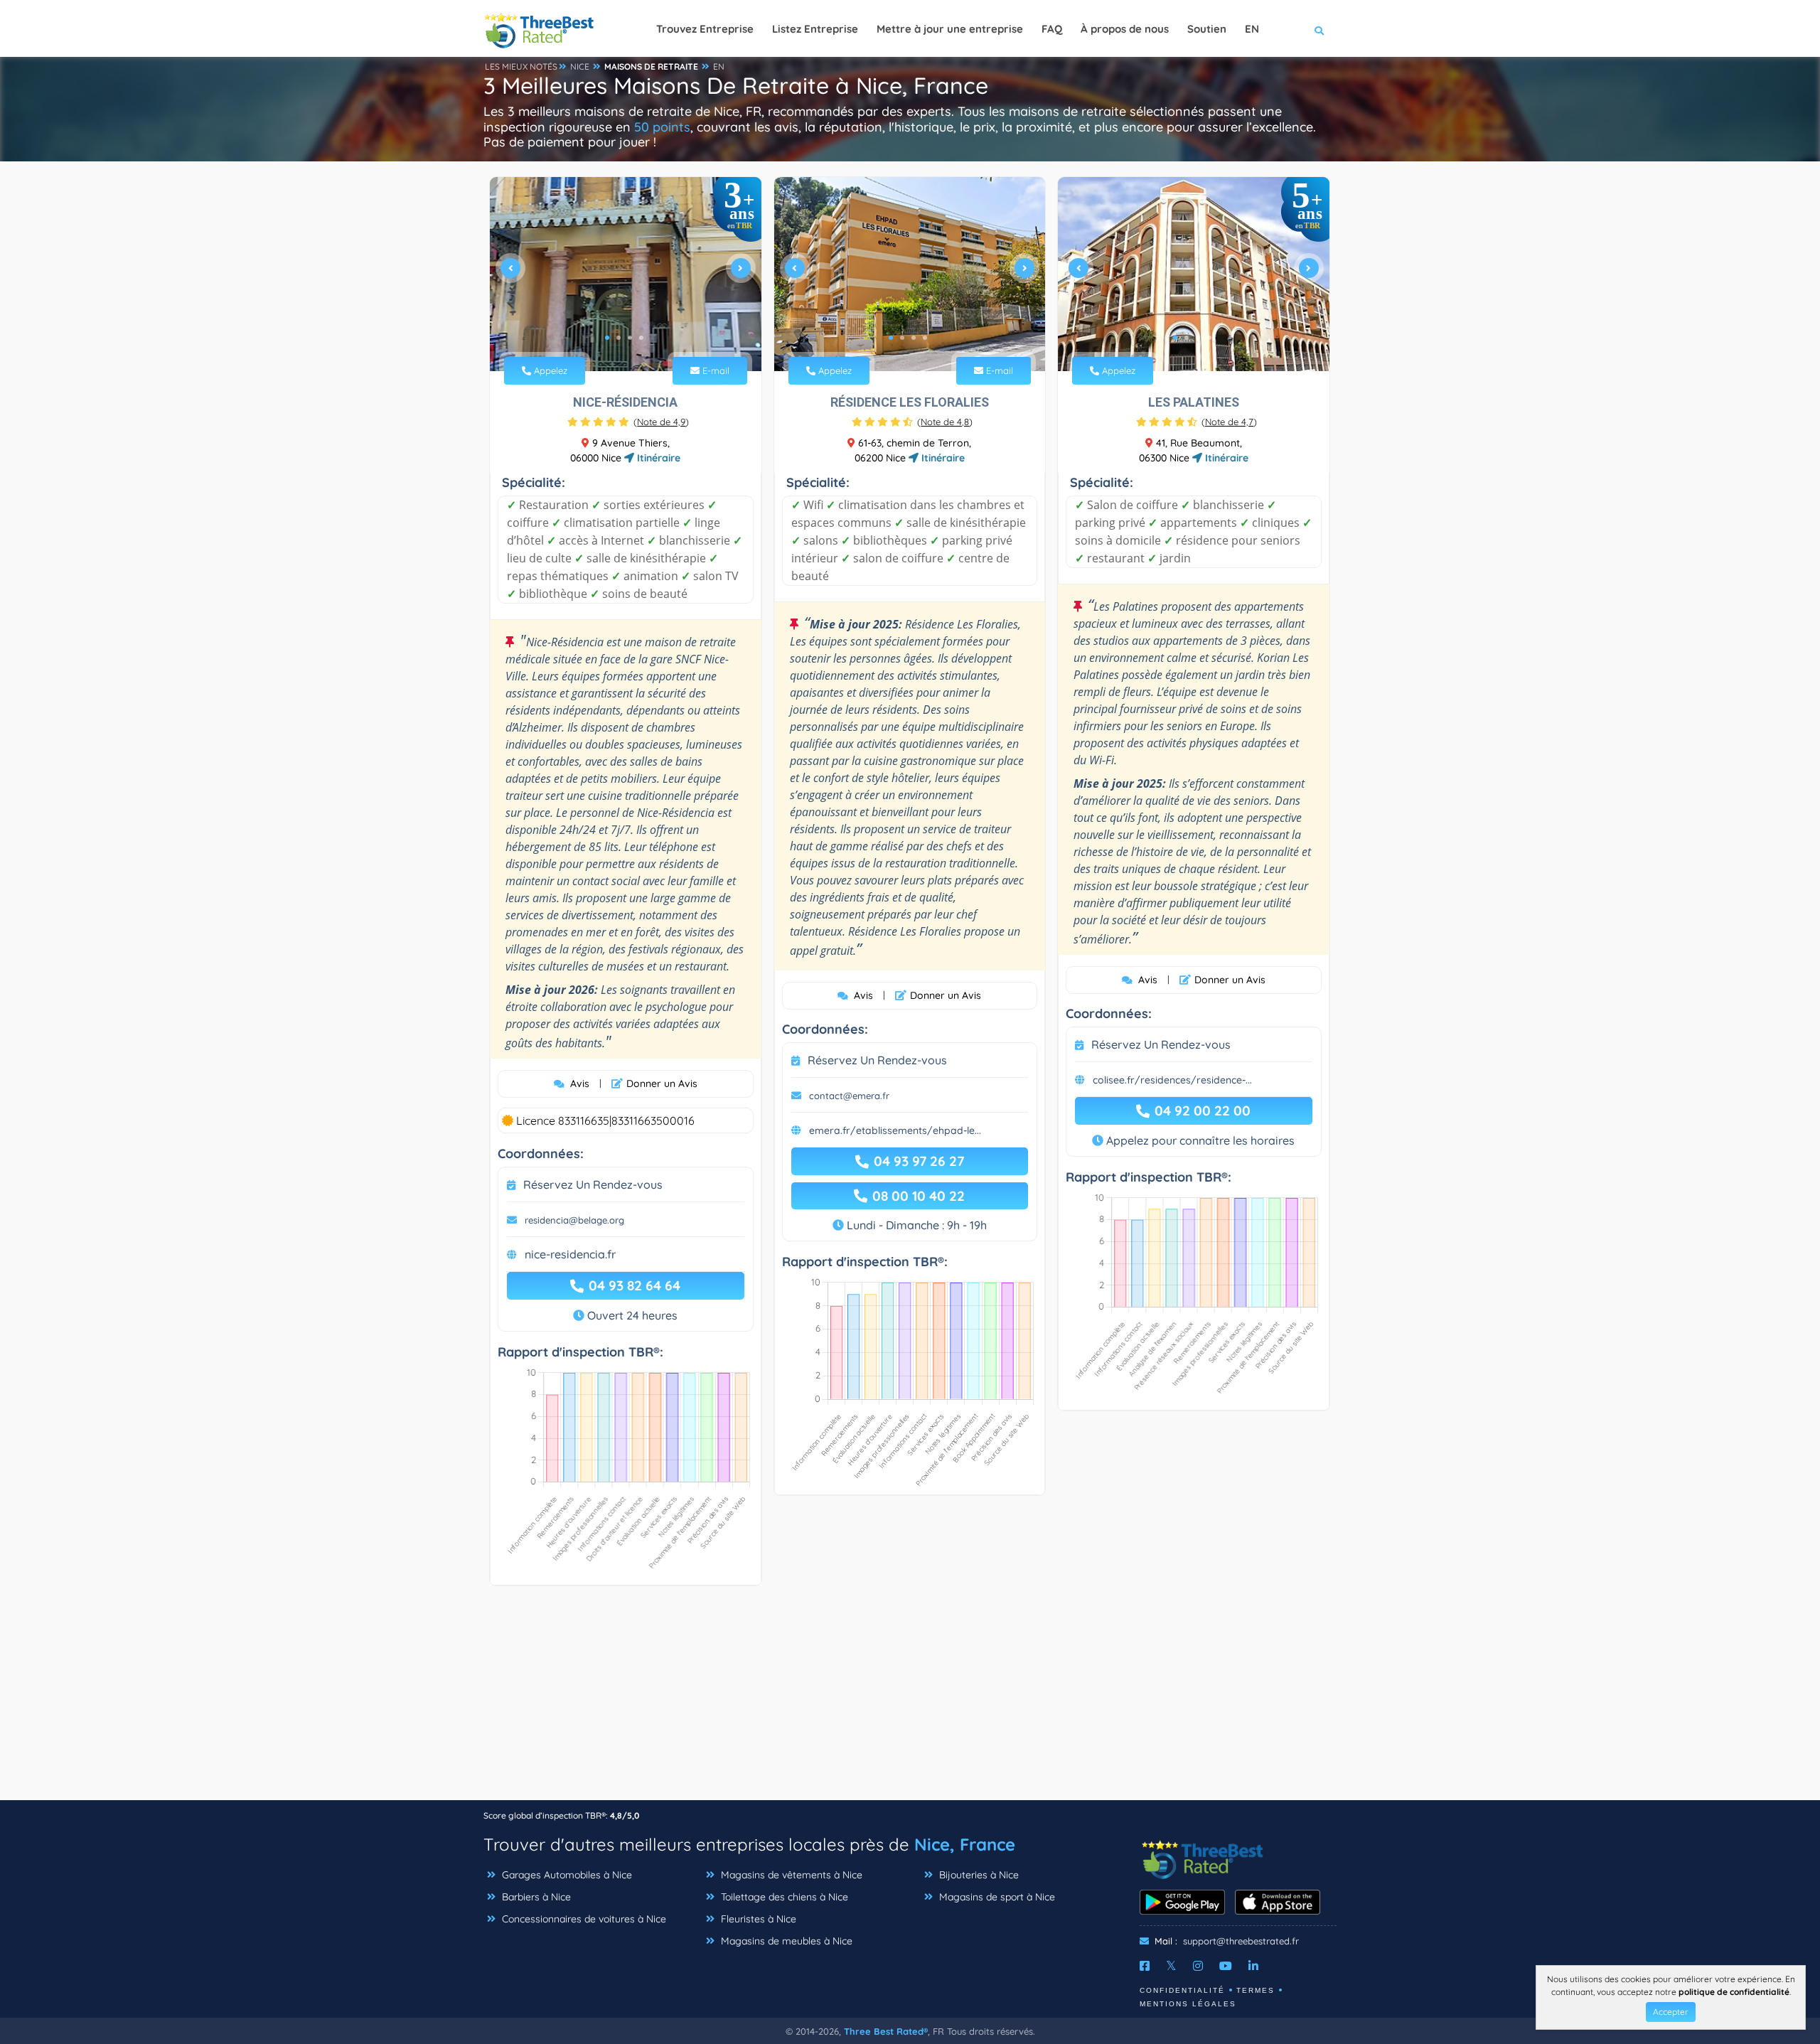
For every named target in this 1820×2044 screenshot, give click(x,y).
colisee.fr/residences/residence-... (1172, 1080)
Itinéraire (657, 458)
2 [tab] (619, 338)
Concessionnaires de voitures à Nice (583, 1919)
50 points (662, 127)
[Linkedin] (1253, 1966)
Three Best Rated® (886, 2031)
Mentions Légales (1188, 2004)
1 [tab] (607, 338)
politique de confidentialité (1734, 1992)
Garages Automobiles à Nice (566, 1875)
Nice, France (965, 1844)
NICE (580, 66)
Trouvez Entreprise (705, 29)
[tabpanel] (626, 274)
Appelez (549, 370)
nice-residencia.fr (570, 1254)
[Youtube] (1226, 1966)
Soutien (1207, 29)
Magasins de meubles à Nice (785, 1941)
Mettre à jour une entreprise (950, 29)
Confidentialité (1182, 1990)
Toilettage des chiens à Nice (783, 1897)
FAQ (1052, 29)
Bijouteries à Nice (978, 1875)
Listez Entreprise (815, 29)
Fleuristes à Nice (757, 1919)
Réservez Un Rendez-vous (593, 1184)
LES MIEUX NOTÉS (521, 66)
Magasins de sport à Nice (996, 1897)
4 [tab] (641, 338)
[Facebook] (1145, 1966)
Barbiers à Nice (535, 1897)
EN (719, 66)
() (661, 422)
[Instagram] (1198, 1966)
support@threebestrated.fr (1241, 1941)
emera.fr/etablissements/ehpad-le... (895, 1130)
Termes (1256, 1990)
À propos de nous (1125, 29)
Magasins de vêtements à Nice (790, 1875)
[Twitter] (1171, 1966)
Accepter (1671, 2012)
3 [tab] (630, 338)
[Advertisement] (910, 1700)
